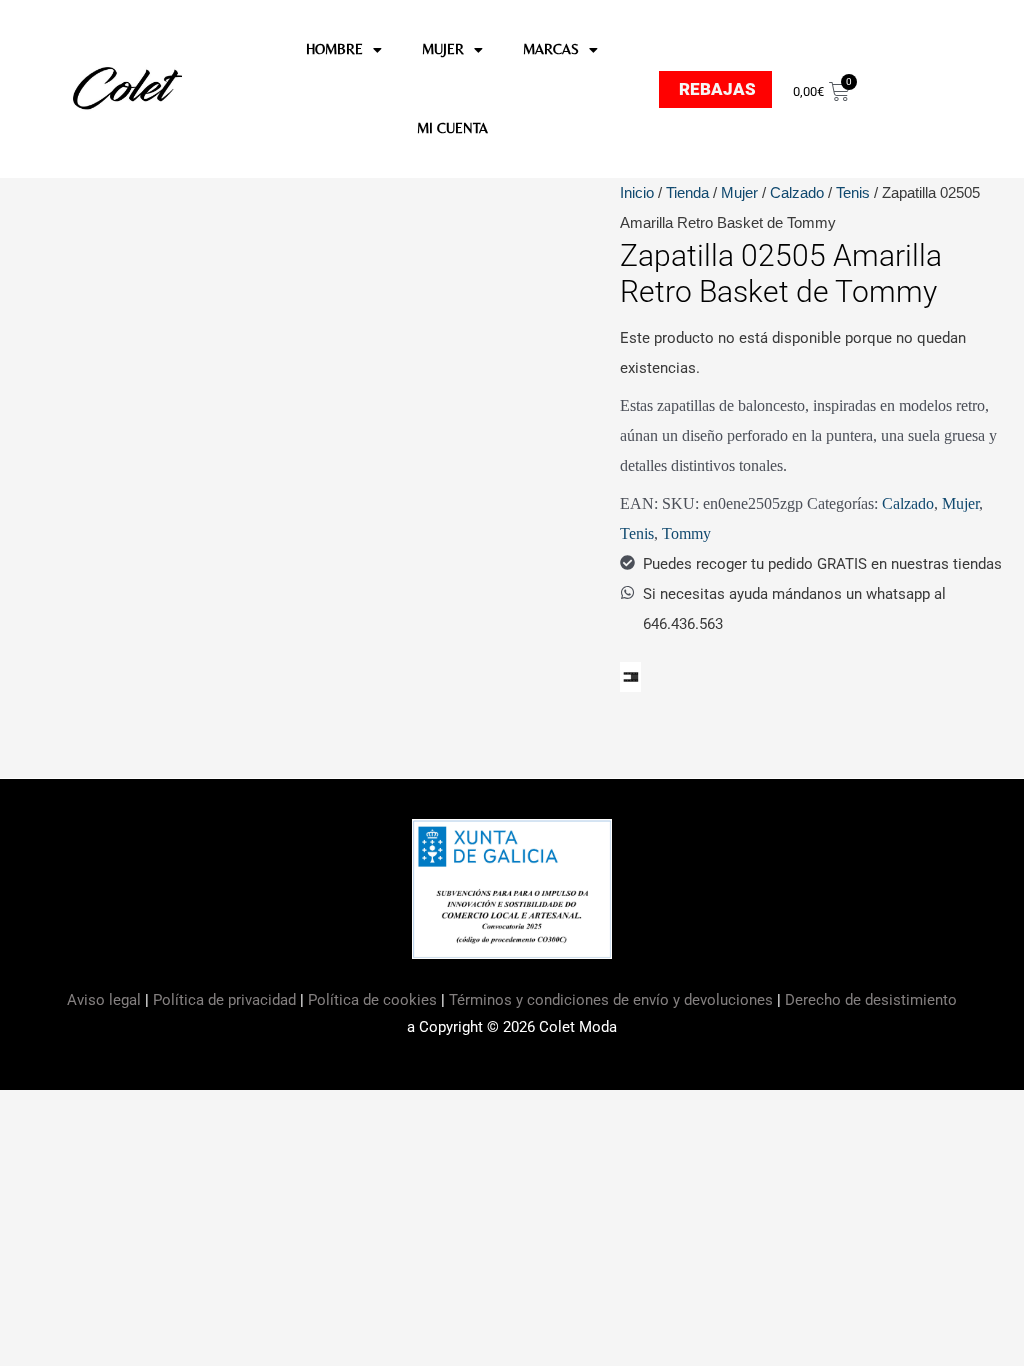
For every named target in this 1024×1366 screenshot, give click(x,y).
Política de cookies (372, 1000)
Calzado (797, 192)
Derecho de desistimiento (871, 1000)
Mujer (739, 192)
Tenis (853, 192)
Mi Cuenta (452, 128)
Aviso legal (106, 1000)
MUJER (443, 49)
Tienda (687, 192)
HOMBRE (334, 49)
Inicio (637, 192)
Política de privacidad (224, 1000)
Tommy (686, 533)
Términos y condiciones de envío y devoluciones (611, 1000)
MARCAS (551, 49)
